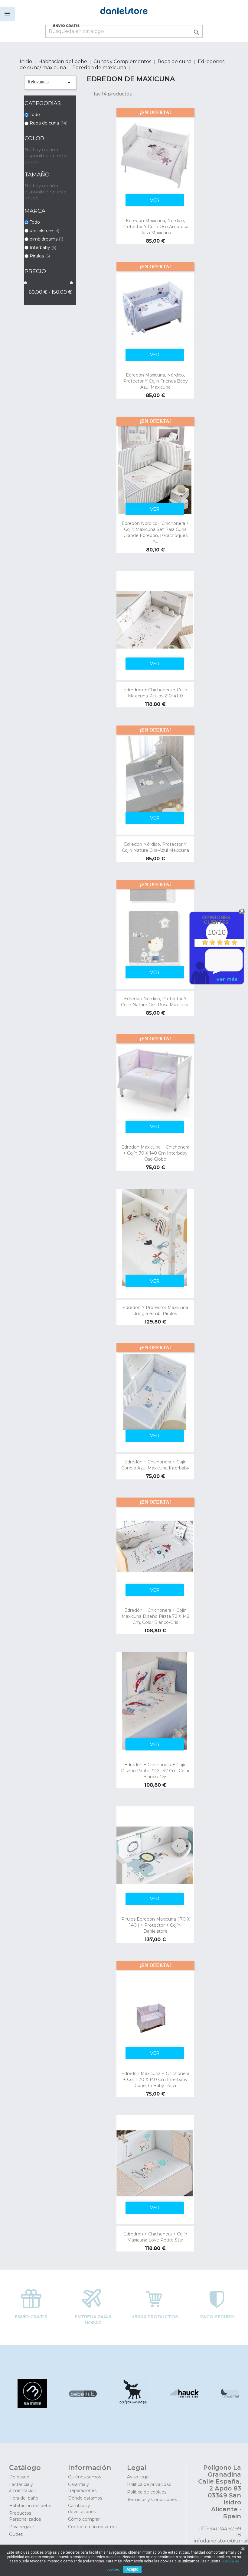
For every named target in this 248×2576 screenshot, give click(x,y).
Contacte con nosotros (92, 2527)
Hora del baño (24, 2498)
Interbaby (43, 247)
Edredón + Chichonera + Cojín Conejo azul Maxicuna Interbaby (155, 1465)
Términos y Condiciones (152, 2500)
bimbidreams (46, 239)
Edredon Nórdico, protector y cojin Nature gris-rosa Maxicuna (155, 1002)
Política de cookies (147, 2492)
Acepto (132, 2569)
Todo (35, 115)
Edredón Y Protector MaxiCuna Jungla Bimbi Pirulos (155, 1311)
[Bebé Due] (82, 2407)
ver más (227, 979)
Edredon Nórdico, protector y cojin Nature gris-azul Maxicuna (155, 847)
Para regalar (22, 2527)
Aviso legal (138, 2477)
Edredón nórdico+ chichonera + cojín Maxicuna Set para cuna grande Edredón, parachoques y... (155, 532)
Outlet (16, 2534)
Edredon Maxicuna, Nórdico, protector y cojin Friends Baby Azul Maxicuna (155, 381)
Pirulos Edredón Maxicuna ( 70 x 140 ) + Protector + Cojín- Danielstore (155, 1925)
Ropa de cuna (49, 123)
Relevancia (50, 82)
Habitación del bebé (30, 2506)
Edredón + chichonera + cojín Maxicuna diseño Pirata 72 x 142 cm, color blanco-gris (155, 1616)
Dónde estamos (85, 2498)
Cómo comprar (84, 2519)
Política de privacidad (149, 2484)
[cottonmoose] (133, 2407)
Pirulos (40, 256)
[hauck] (183, 2407)
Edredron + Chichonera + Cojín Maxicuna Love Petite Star (155, 2237)
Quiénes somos (85, 2477)
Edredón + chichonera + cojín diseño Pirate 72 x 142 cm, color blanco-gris (155, 1771)
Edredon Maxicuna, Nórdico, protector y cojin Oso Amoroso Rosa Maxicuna (155, 227)
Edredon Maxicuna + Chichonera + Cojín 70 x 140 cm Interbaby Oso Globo (155, 1153)
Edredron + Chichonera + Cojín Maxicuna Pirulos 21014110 (155, 693)
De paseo (19, 2477)
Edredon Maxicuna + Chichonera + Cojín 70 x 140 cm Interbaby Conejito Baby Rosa (155, 2080)
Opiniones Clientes (216, 920)
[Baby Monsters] (32, 2407)
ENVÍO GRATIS (67, 26)
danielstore (44, 231)
